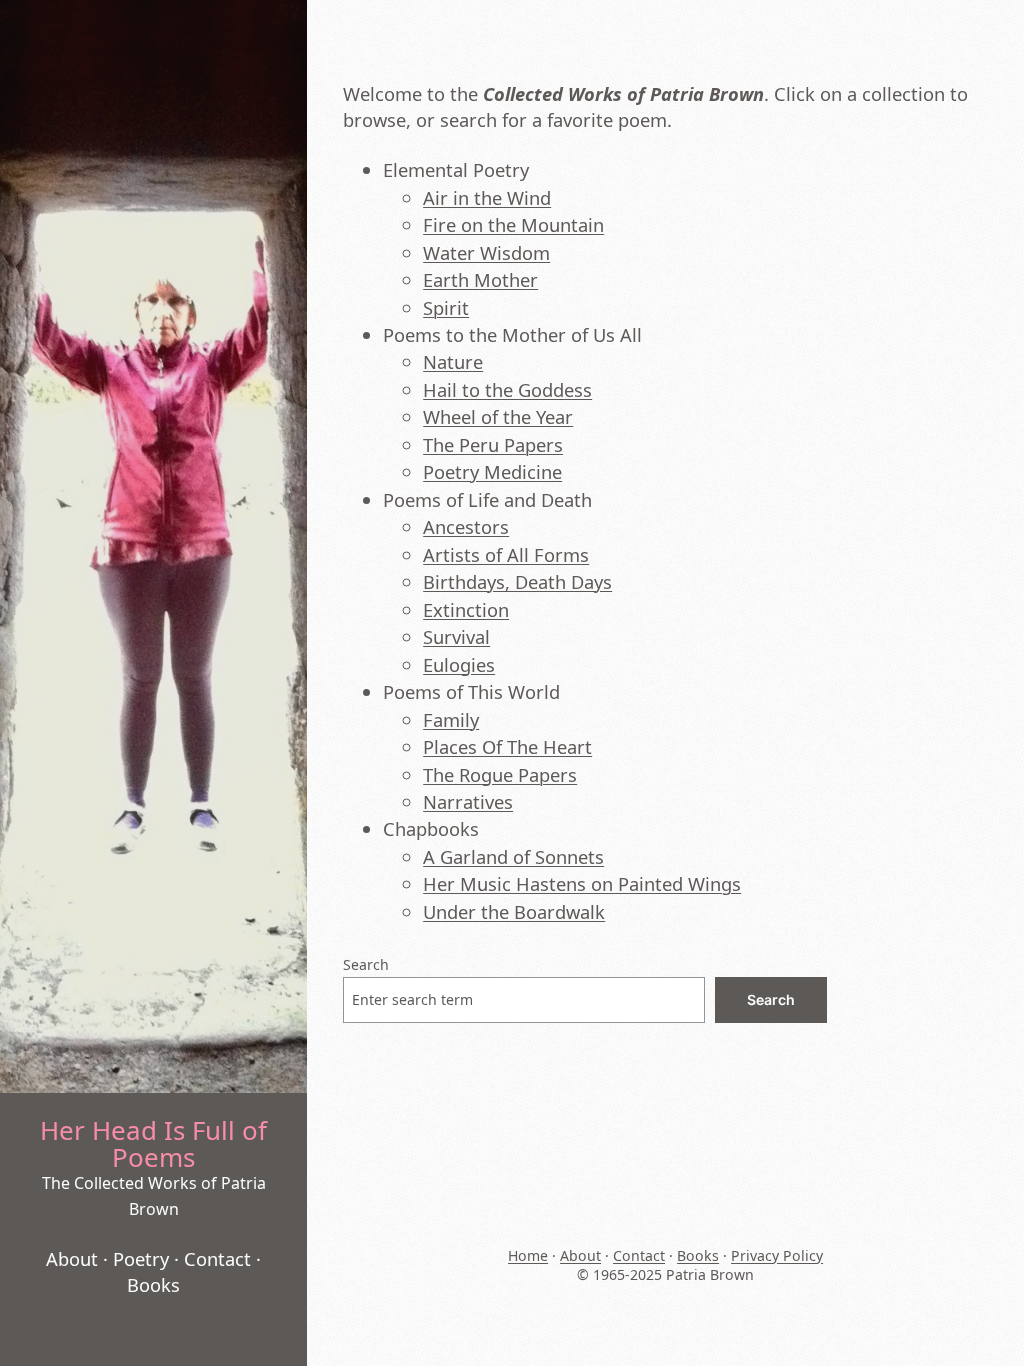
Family (451, 719)
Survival (456, 636)
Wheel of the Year (498, 416)
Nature (453, 361)
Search (366, 964)
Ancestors (466, 526)
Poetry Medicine (492, 471)
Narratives (468, 801)
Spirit (446, 307)
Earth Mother (480, 279)
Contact (217, 1258)
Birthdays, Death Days (517, 581)
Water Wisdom (486, 252)
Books (153, 1284)
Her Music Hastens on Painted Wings (582, 883)
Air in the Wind (487, 197)
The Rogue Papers (500, 774)
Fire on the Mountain (513, 224)
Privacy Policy (777, 1255)
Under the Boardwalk (514, 911)
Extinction (466, 609)
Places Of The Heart (507, 746)
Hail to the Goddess (507, 389)
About (72, 1258)
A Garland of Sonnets (513, 856)
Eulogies (459, 664)
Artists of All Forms (506, 554)
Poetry (141, 1258)
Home (528, 1255)
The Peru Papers (493, 444)
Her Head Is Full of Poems (153, 1143)
